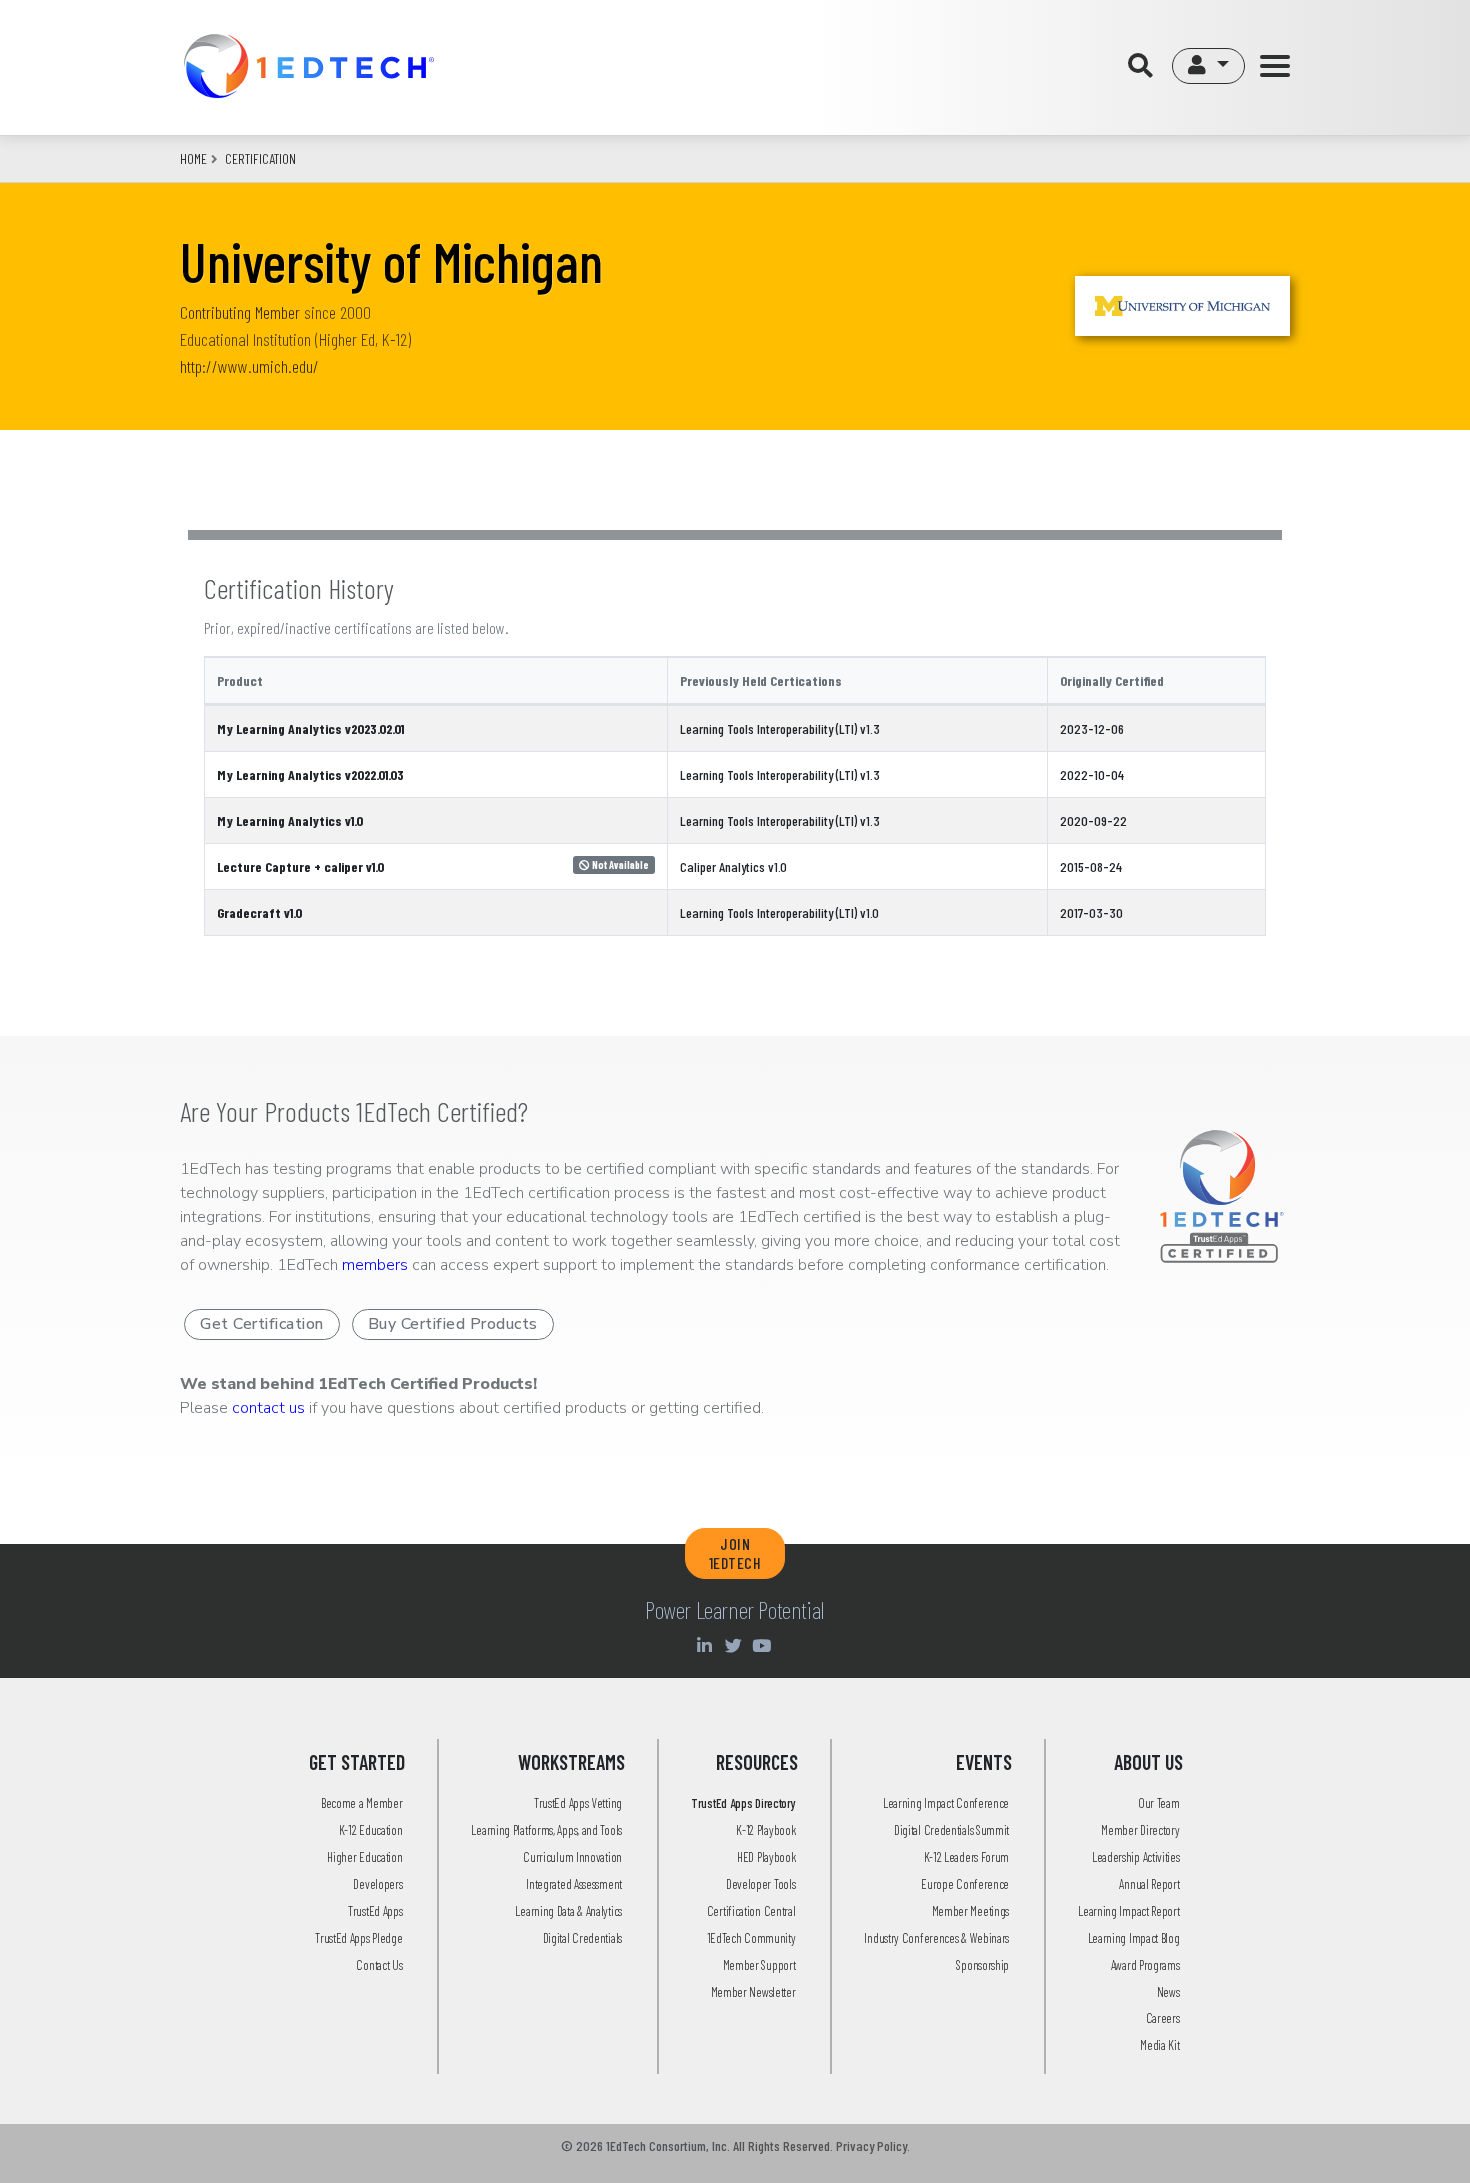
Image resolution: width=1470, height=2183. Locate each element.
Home (193, 158)
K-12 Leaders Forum (967, 1857)
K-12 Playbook (765, 1830)
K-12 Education (371, 1830)
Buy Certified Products (453, 1324)
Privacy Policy (871, 2145)
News (1168, 1992)
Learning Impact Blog (1134, 1938)
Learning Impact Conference (946, 1803)
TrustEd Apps (375, 1911)
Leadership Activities (1136, 1857)
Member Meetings (971, 1911)
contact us (268, 1408)
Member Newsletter (753, 1992)
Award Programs (1145, 1965)
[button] (1208, 66)
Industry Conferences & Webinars (936, 1938)
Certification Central (751, 1911)
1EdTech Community (751, 1938)
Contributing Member (240, 312)
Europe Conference (965, 1884)
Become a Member (362, 1803)
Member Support (759, 1965)
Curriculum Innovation (572, 1857)
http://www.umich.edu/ (249, 366)
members (375, 1265)
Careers (1163, 2018)
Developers (377, 1884)
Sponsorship (982, 1965)
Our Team (1159, 1803)
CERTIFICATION (260, 158)
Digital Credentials (582, 1938)
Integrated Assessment (574, 1884)
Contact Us (379, 1965)
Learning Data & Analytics (568, 1911)
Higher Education (364, 1857)
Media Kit (1159, 2045)
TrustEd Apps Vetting (578, 1803)
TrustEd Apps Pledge (358, 1938)
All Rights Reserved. (783, 2145)
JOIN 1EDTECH (735, 1553)
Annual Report (1149, 1884)
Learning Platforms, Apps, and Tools (546, 1830)
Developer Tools (761, 1884)
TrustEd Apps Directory (743, 1803)
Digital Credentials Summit (951, 1830)
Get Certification (262, 1324)
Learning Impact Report (1128, 1911)
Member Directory (1140, 1830)
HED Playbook (766, 1857)
